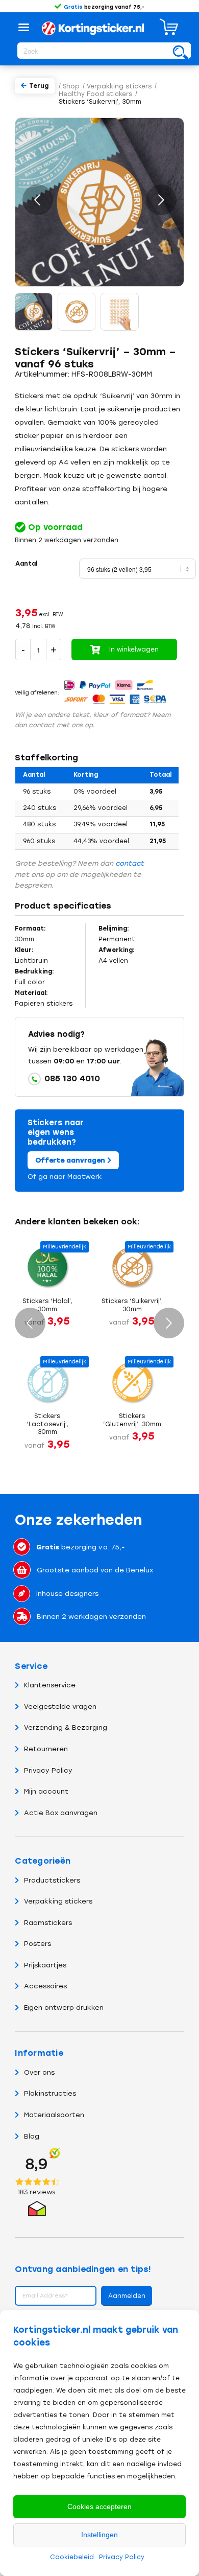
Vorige (38, 200)
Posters (38, 1944)
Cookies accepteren (99, 2507)
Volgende (161, 200)
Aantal (26, 564)
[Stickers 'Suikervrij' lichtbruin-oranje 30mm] (77, 312)
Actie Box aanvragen (61, 1813)
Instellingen (99, 2535)
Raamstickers (48, 1923)
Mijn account (46, 1791)
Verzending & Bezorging (66, 1727)
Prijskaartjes (45, 1965)
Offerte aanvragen (71, 1160)
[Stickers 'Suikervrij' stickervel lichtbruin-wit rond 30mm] (119, 312)
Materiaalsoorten (54, 2115)
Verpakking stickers (58, 1901)
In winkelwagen (134, 649)
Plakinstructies (50, 2093)
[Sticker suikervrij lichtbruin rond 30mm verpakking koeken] (34, 312)
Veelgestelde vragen (60, 1707)
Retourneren (46, 1749)
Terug (39, 86)
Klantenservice (50, 1685)
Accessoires (45, 1986)
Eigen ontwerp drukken (64, 2008)
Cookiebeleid (72, 2557)
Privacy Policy (122, 2557)
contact (130, 863)
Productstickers (52, 1880)
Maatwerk (85, 1177)
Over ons (39, 2072)
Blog (32, 2136)
